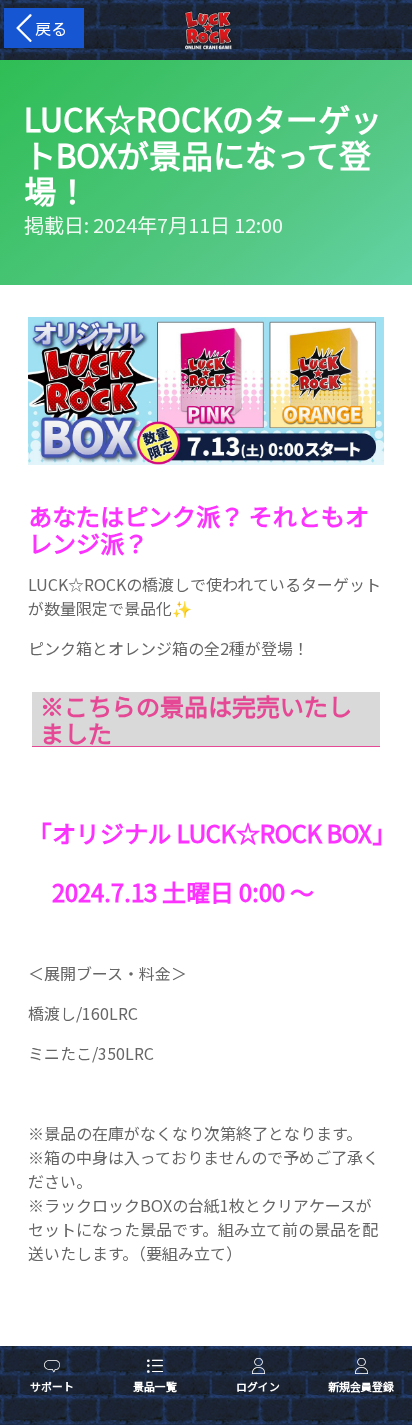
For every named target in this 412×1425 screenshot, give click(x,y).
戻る (47, 28)
